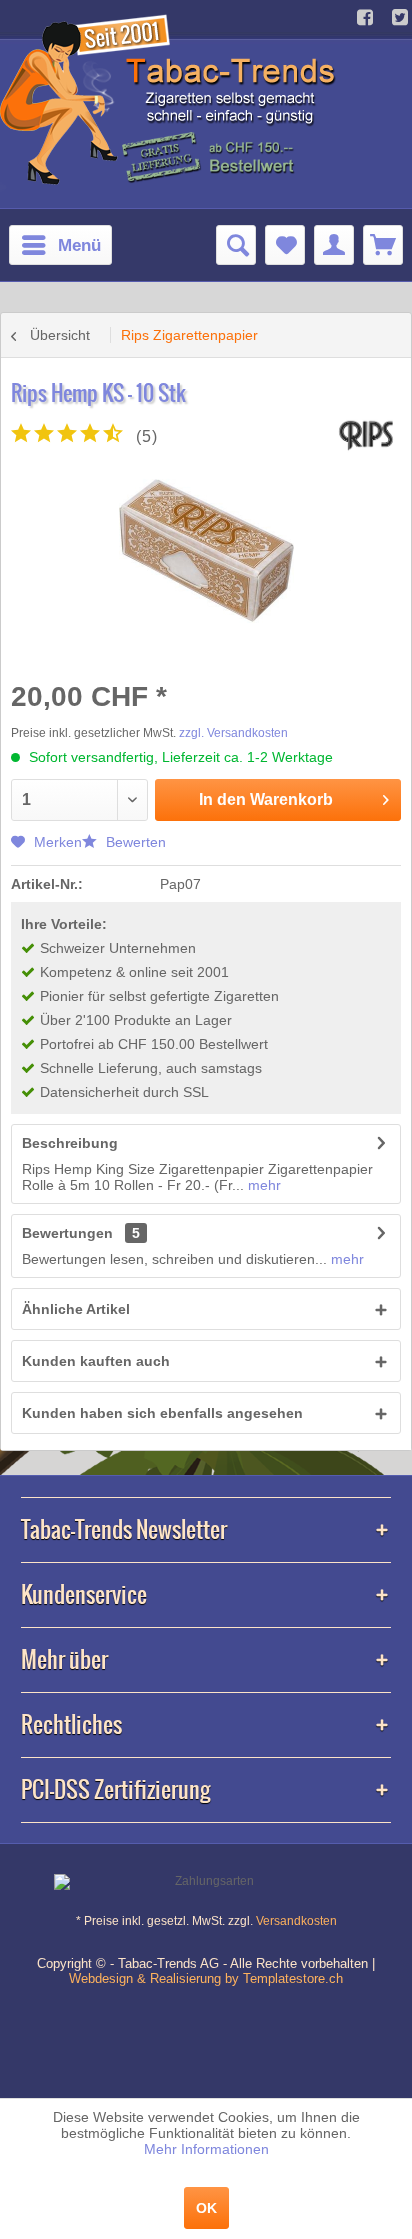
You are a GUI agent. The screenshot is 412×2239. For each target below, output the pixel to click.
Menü (79, 245)
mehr (262, 1185)
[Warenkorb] (383, 245)
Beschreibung (70, 1143)
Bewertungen (67, 1233)
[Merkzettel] (285, 245)
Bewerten (134, 842)
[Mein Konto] (334, 245)
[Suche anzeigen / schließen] (236, 245)
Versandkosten (296, 1921)
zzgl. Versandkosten (233, 733)
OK (206, 2208)
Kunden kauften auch (96, 1361)
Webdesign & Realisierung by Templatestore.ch (206, 1978)
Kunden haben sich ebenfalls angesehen (162, 1413)
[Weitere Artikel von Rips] (366, 435)
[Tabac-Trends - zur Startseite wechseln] (171, 97)
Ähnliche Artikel (76, 1309)
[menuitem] (60, 245)
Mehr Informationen (206, 2149)
